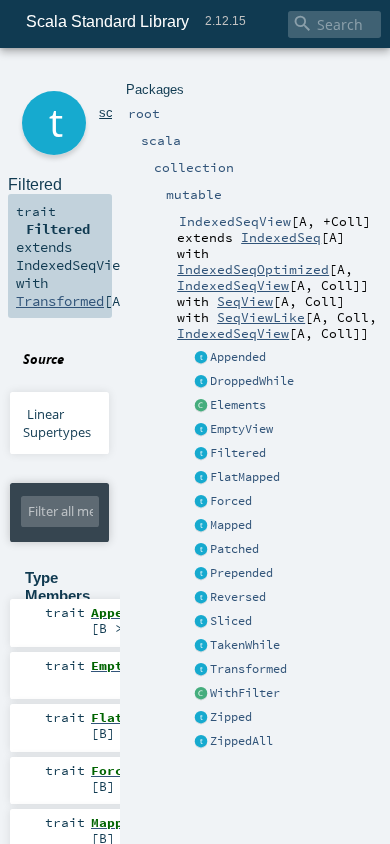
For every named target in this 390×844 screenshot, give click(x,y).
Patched (234, 549)
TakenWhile (245, 645)
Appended (238, 357)
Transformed (248, 669)
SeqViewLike (261, 317)
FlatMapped (245, 477)
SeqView (245, 301)
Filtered (238, 453)
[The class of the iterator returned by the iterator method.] (201, 406)
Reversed (238, 597)
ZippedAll (241, 741)
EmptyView (241, 429)
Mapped (231, 525)
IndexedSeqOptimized (253, 269)
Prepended (241, 573)
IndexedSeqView (233, 285)
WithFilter (245, 693)
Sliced (231, 621)
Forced (231, 501)
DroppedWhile (252, 381)
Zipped (231, 717)
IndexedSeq (281, 237)
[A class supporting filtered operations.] (201, 694)
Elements (238, 405)
